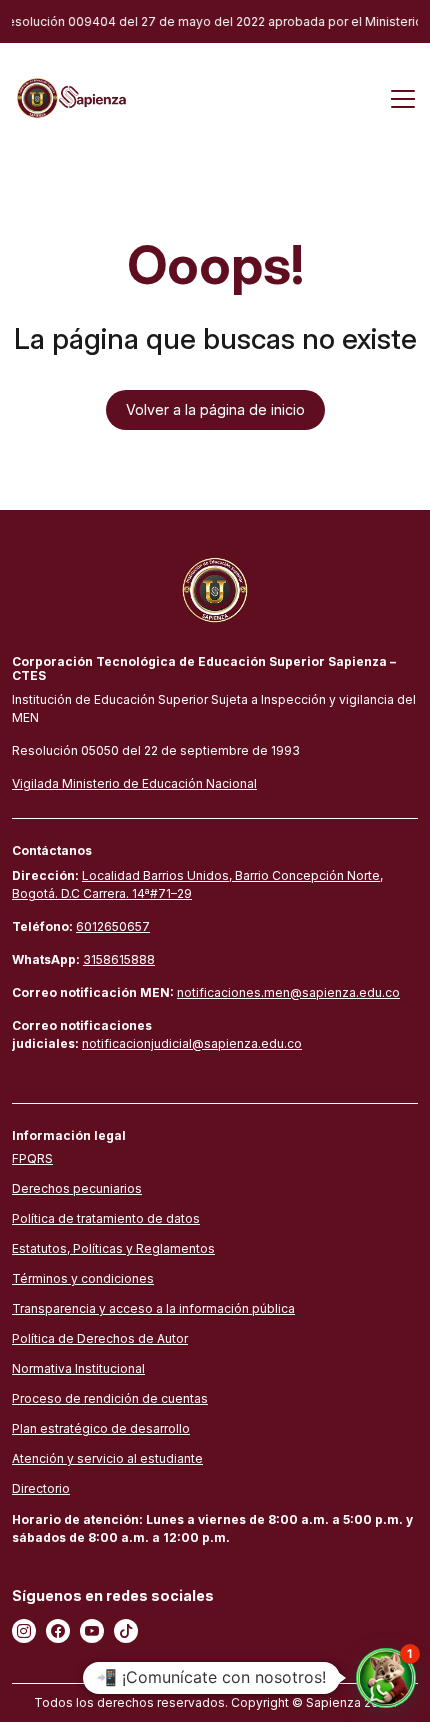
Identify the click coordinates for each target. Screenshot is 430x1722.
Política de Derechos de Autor (100, 1338)
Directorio (41, 1488)
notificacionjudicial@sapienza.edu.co (192, 1043)
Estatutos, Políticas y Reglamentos (113, 1248)
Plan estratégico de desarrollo (101, 1428)
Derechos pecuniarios (77, 1188)
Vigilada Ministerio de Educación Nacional (134, 783)
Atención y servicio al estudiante (107, 1458)
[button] (386, 1678)
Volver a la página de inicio (215, 409)
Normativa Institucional (78, 1368)
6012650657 (113, 926)
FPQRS (32, 1158)
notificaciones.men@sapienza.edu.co (288, 992)
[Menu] (403, 98)
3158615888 (119, 959)
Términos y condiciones (83, 1278)
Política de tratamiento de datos (106, 1218)
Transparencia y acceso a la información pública (153, 1308)
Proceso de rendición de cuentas (110, 1398)
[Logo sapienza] (69, 96)
